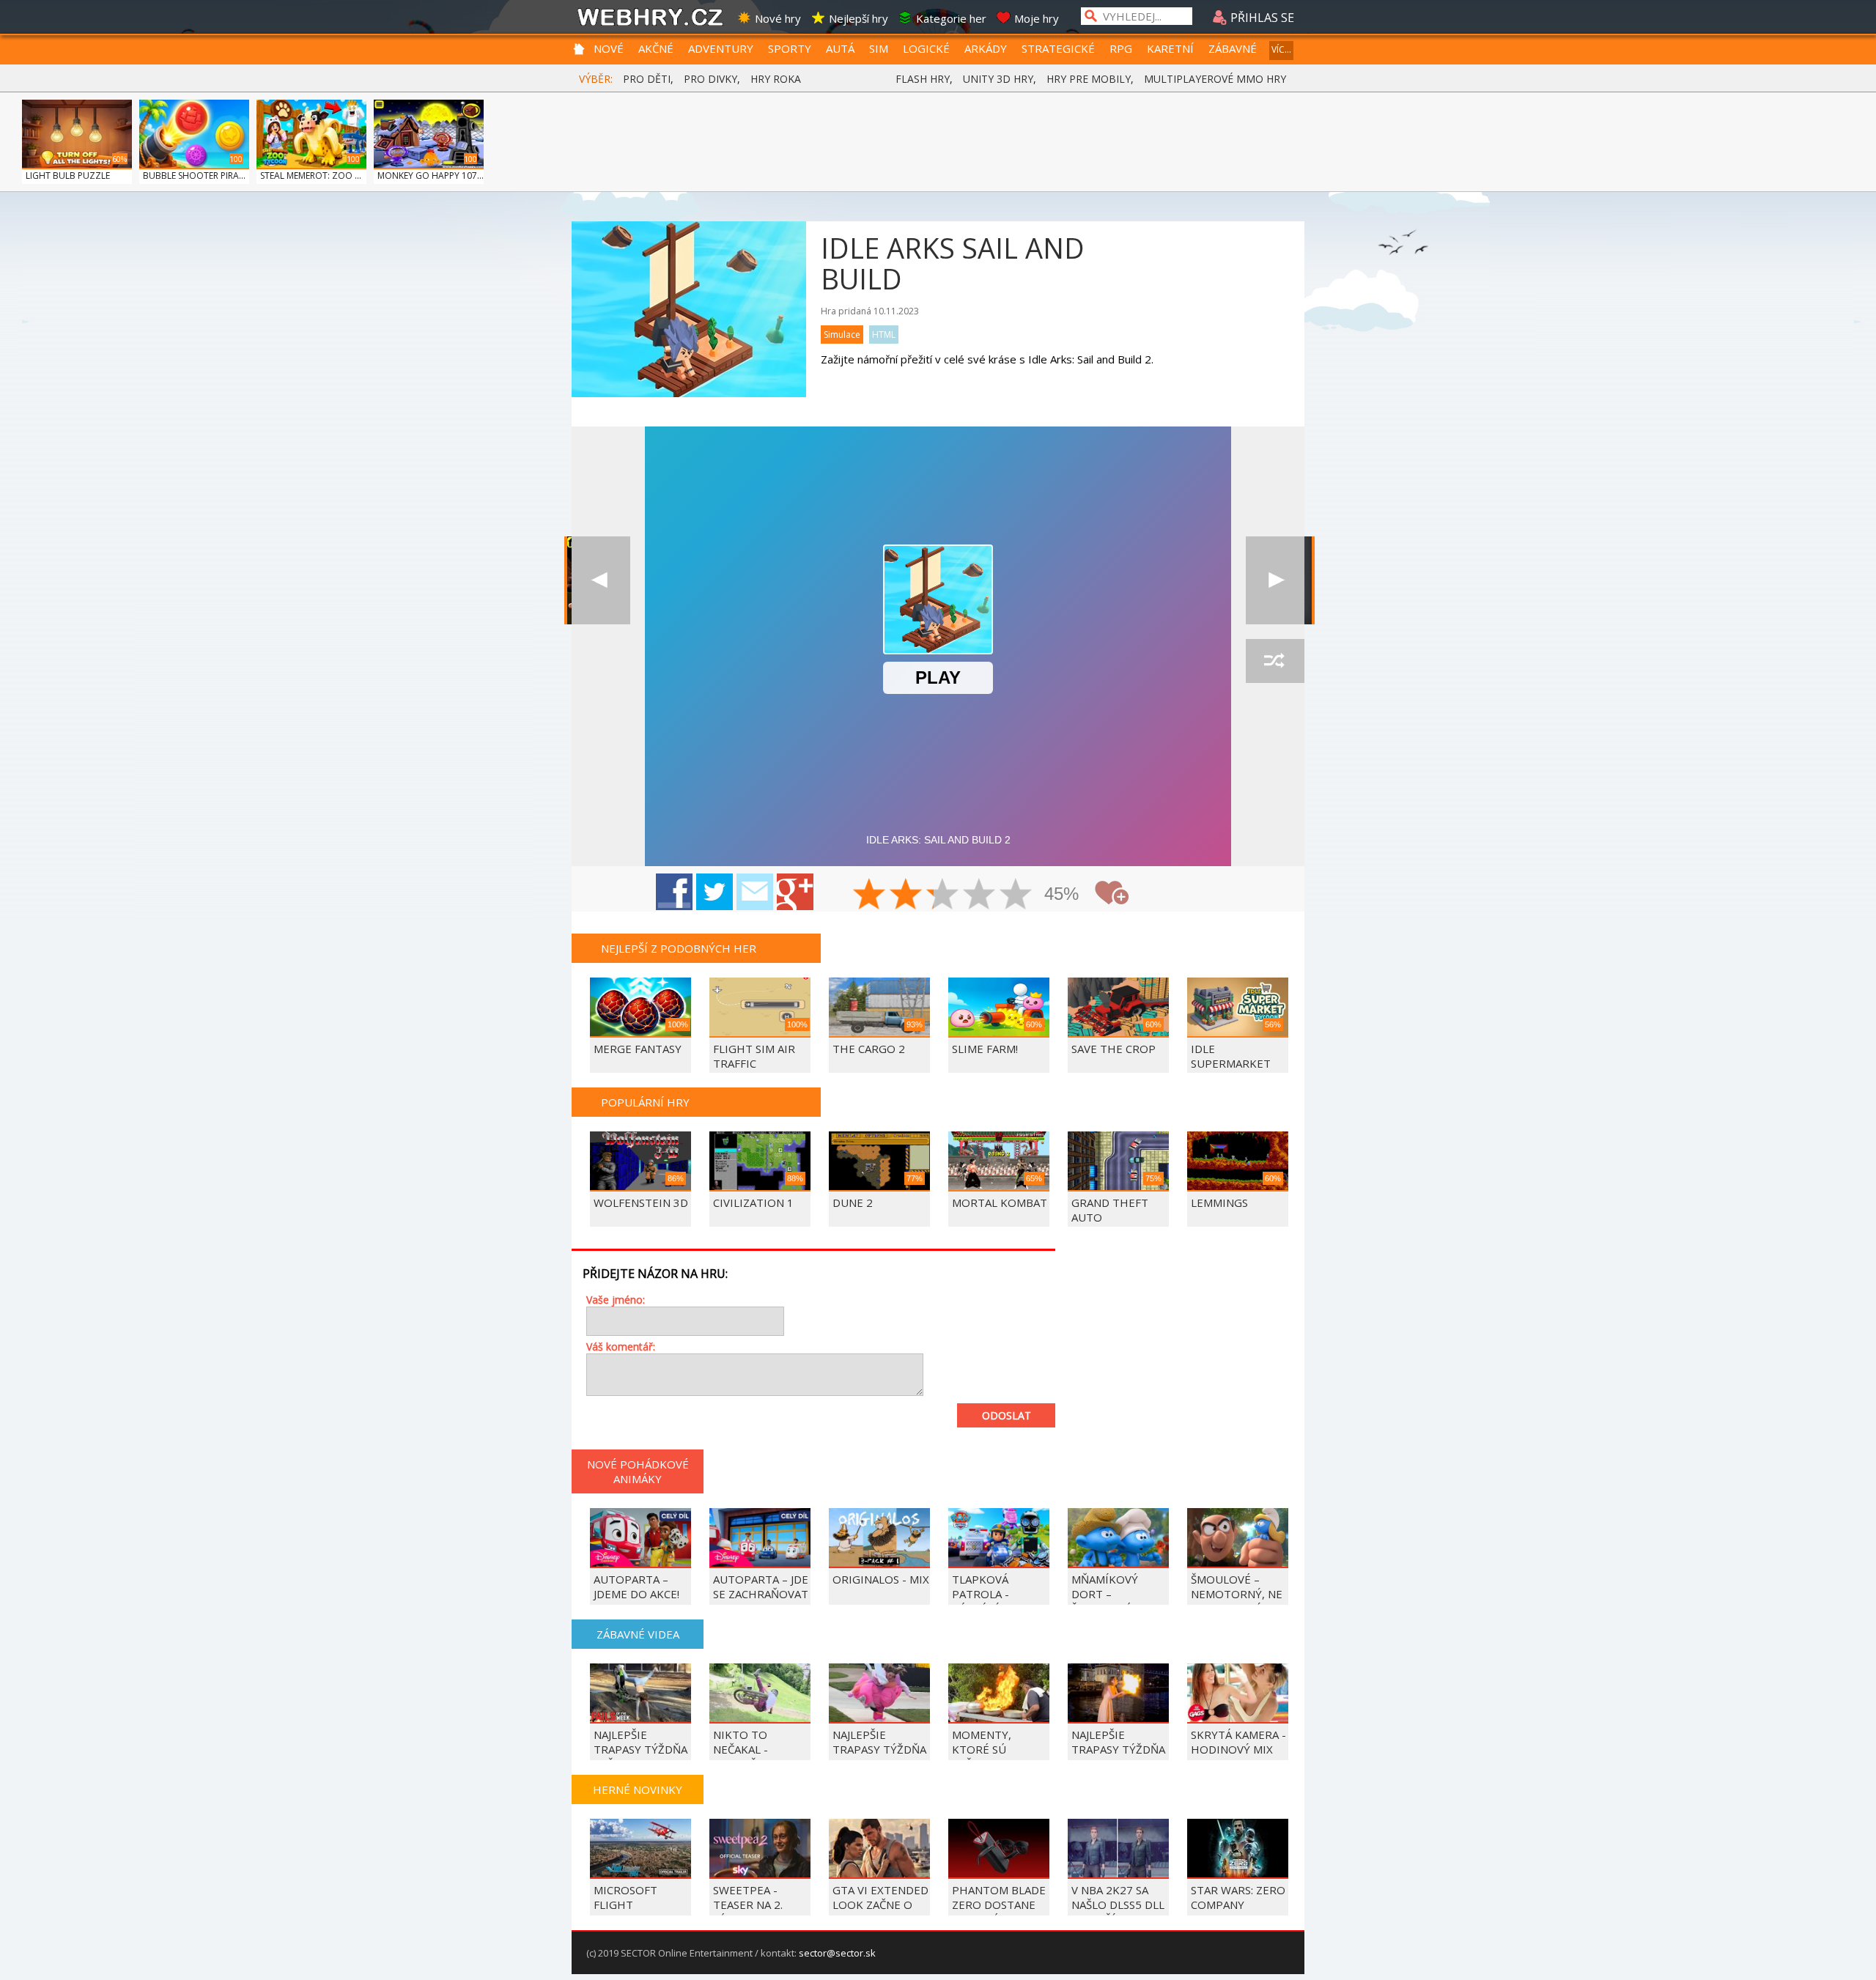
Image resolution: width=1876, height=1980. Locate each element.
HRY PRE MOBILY (1089, 79)
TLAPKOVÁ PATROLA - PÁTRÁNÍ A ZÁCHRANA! (982, 1601)
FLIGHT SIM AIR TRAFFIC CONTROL (754, 1063)
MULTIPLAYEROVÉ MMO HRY (1215, 79)
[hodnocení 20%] (870, 895)
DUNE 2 (853, 1203)
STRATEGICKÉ (1058, 48)
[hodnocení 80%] (980, 895)
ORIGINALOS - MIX (881, 1579)
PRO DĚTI (647, 79)
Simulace (842, 335)
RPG (1121, 48)
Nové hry (778, 18)
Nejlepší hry (858, 18)
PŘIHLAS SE (1261, 18)
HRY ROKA (776, 79)
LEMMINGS (1219, 1203)
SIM (879, 48)
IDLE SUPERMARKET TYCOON (1231, 1063)
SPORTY (790, 48)
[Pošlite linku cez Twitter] (714, 892)
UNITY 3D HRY (998, 79)
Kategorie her (951, 18)
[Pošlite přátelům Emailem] (755, 892)
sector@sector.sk (837, 1953)
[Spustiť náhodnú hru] (1275, 661)
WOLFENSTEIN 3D (641, 1203)
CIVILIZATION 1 (753, 1203)
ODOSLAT (1007, 1415)
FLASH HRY (923, 79)
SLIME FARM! (985, 1049)
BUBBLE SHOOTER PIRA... (194, 176)
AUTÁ (840, 48)
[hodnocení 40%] (906, 895)
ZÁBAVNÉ (1233, 48)
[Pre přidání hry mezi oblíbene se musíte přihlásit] (1112, 893)
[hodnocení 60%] (943, 895)
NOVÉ (609, 48)
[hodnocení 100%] (1016, 895)
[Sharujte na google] (795, 892)
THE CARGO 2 (869, 1049)
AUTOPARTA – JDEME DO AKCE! (636, 1586)
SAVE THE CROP (1114, 1049)
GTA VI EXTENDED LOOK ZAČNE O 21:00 (880, 1905)
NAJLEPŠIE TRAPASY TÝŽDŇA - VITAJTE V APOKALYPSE (879, 1756)
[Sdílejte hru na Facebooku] (674, 892)
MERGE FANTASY (638, 1049)
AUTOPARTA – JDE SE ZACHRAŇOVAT (761, 1586)
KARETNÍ (1170, 48)
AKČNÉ (656, 48)
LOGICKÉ (926, 48)
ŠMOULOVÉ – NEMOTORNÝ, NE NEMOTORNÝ (1237, 1594)
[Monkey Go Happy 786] (601, 580)
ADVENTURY (721, 48)
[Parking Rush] (1275, 580)
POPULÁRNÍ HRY (645, 1102)
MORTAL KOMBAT (1000, 1203)
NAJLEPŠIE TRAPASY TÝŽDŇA (1118, 1742)
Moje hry (1037, 18)
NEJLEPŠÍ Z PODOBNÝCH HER (679, 948)
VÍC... (1281, 49)
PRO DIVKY (710, 79)
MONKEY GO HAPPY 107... (431, 176)
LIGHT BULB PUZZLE (68, 176)
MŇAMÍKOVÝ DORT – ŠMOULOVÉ (1105, 1594)
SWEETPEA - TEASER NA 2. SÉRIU (748, 1905)
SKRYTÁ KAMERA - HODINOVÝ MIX (1238, 1742)
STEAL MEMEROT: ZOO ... (311, 176)
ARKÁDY (986, 48)
